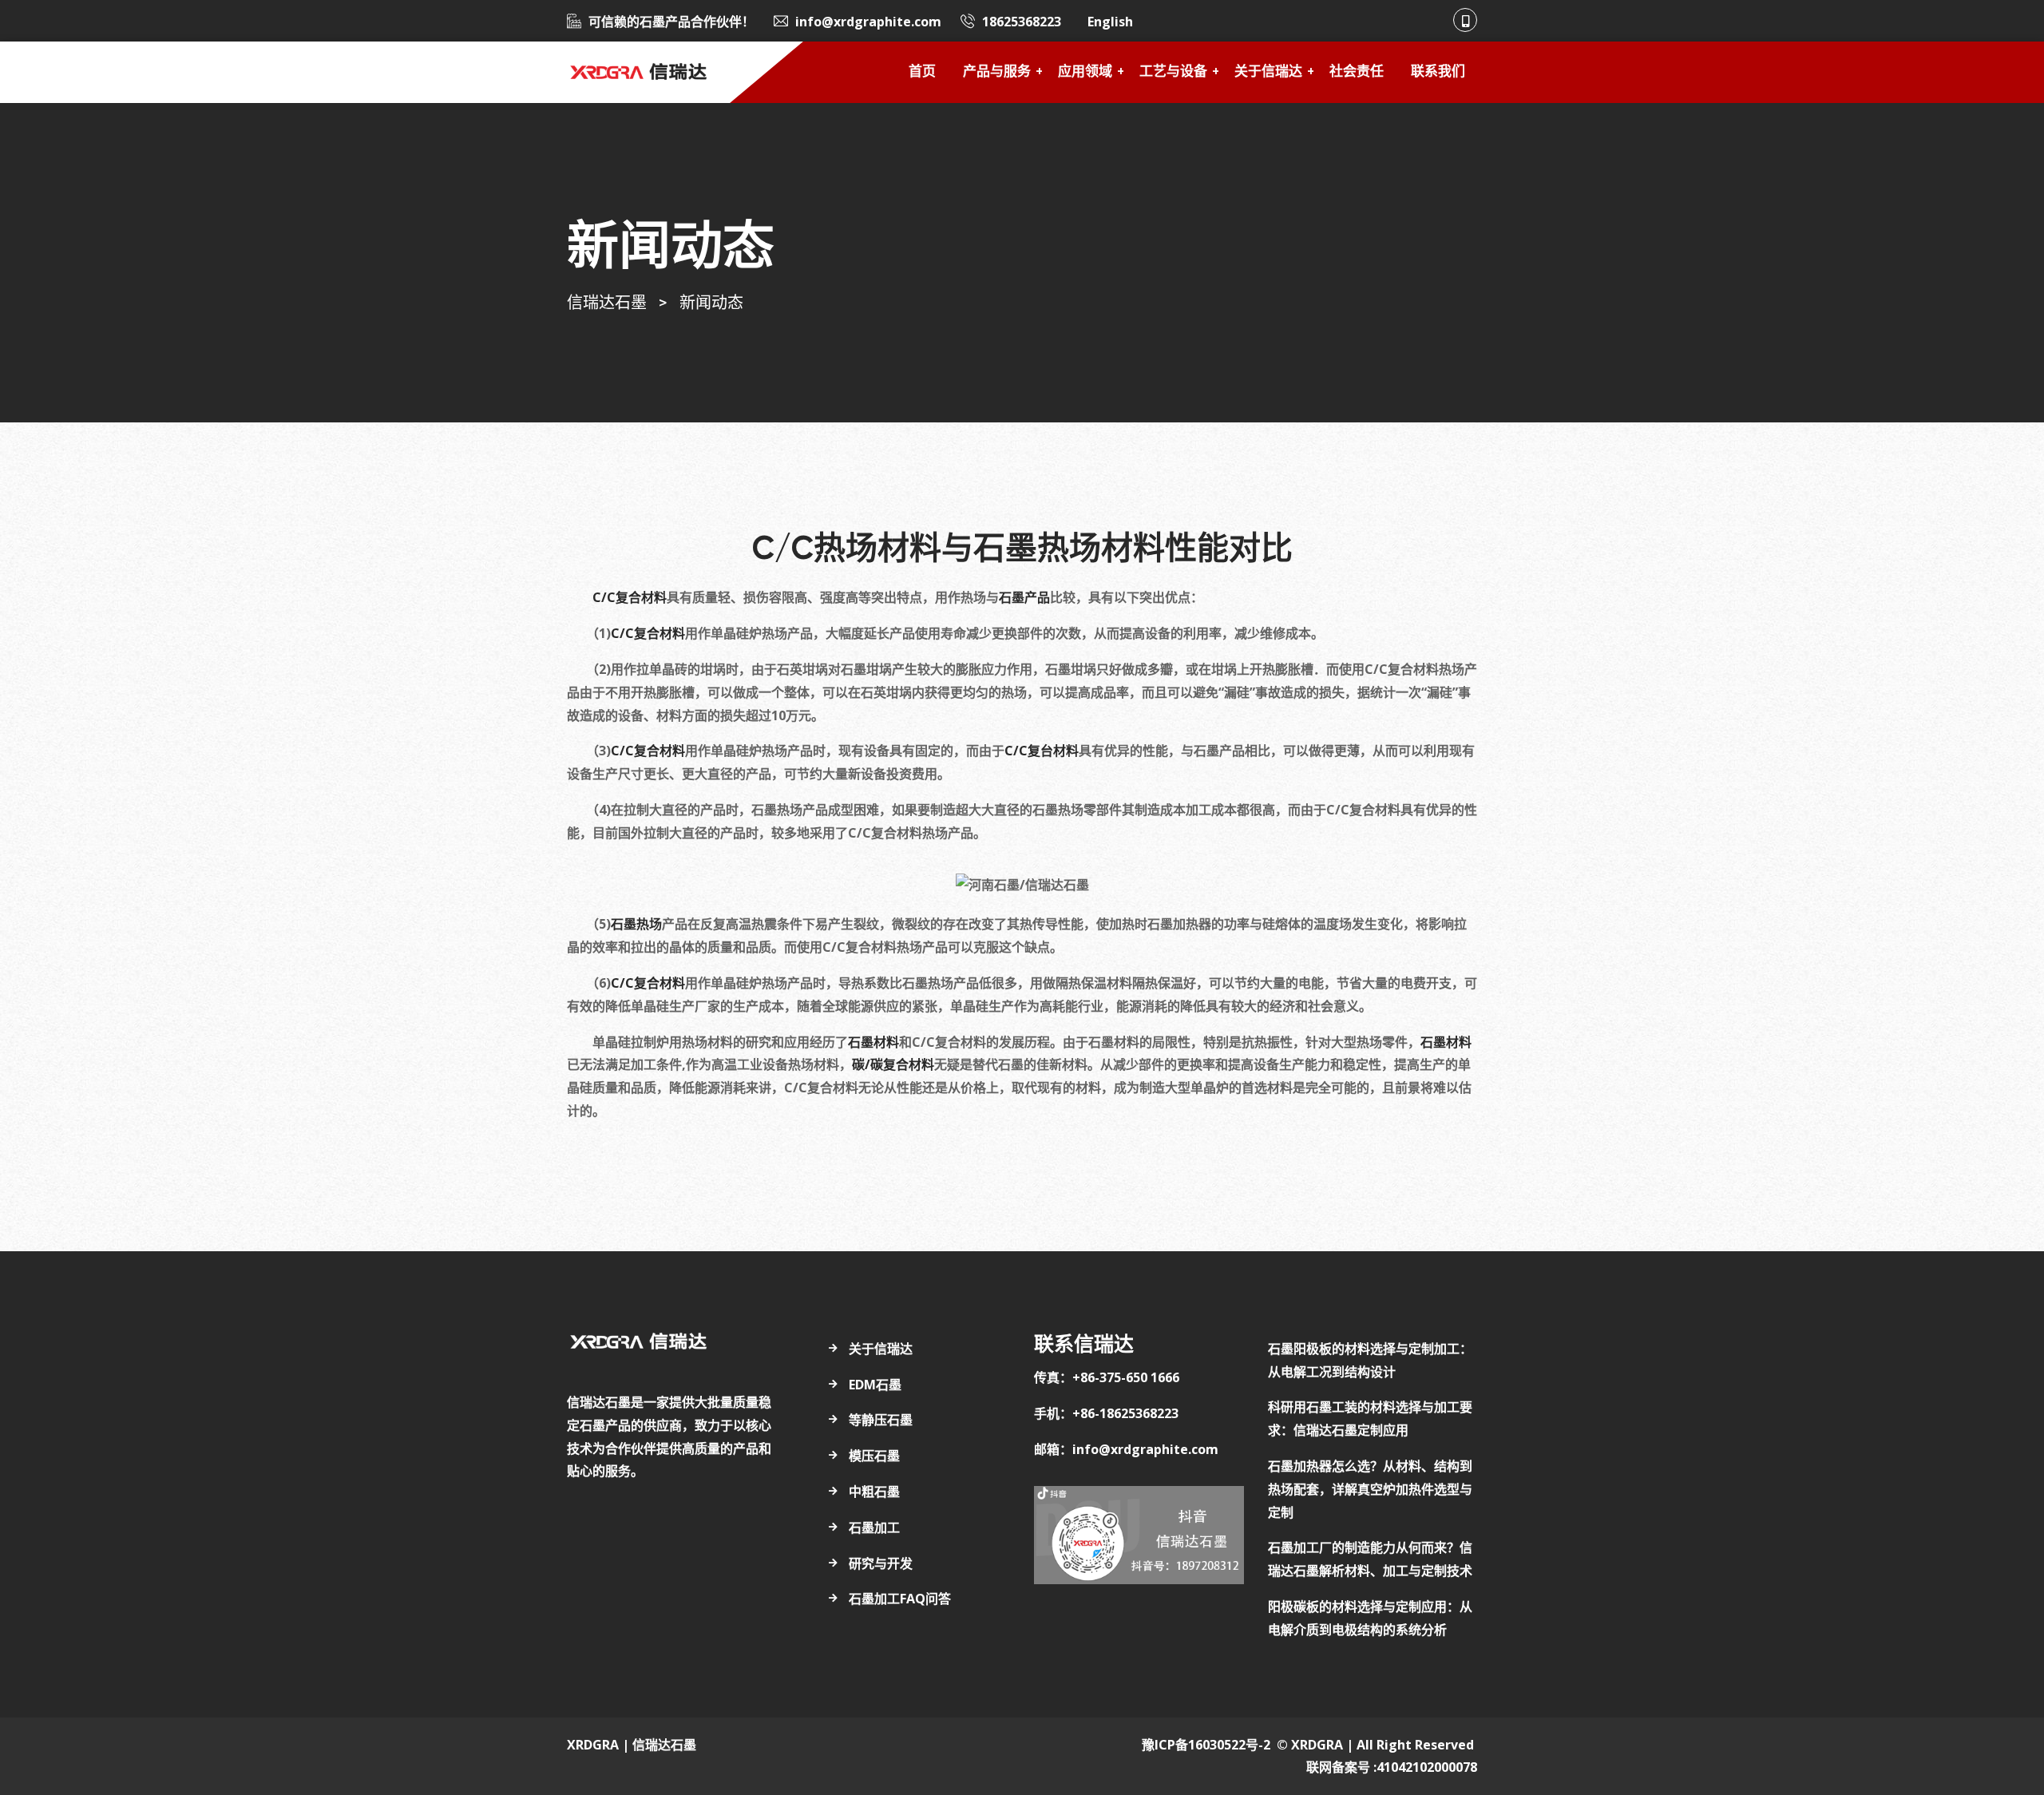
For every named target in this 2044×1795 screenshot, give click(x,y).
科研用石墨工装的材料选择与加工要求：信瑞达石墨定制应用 (1370, 1419)
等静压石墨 (881, 1420)
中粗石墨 (874, 1492)
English (1110, 22)
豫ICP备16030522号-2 (1206, 1745)
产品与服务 (997, 72)
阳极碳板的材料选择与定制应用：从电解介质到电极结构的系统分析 (1370, 1618)
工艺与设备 (1173, 72)
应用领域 (1085, 72)
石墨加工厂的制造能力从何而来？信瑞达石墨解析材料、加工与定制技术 (1370, 1559)
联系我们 (1438, 72)
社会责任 (1357, 72)
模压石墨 (874, 1456)
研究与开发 (881, 1563)
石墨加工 (874, 1528)
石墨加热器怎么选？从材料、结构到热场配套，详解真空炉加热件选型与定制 (1370, 1489)
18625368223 (1022, 22)
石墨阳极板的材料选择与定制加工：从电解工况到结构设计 (1370, 1360)
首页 (922, 72)
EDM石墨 (875, 1385)
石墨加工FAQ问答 (900, 1599)
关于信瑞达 (1268, 72)
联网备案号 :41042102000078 (1392, 1767)
